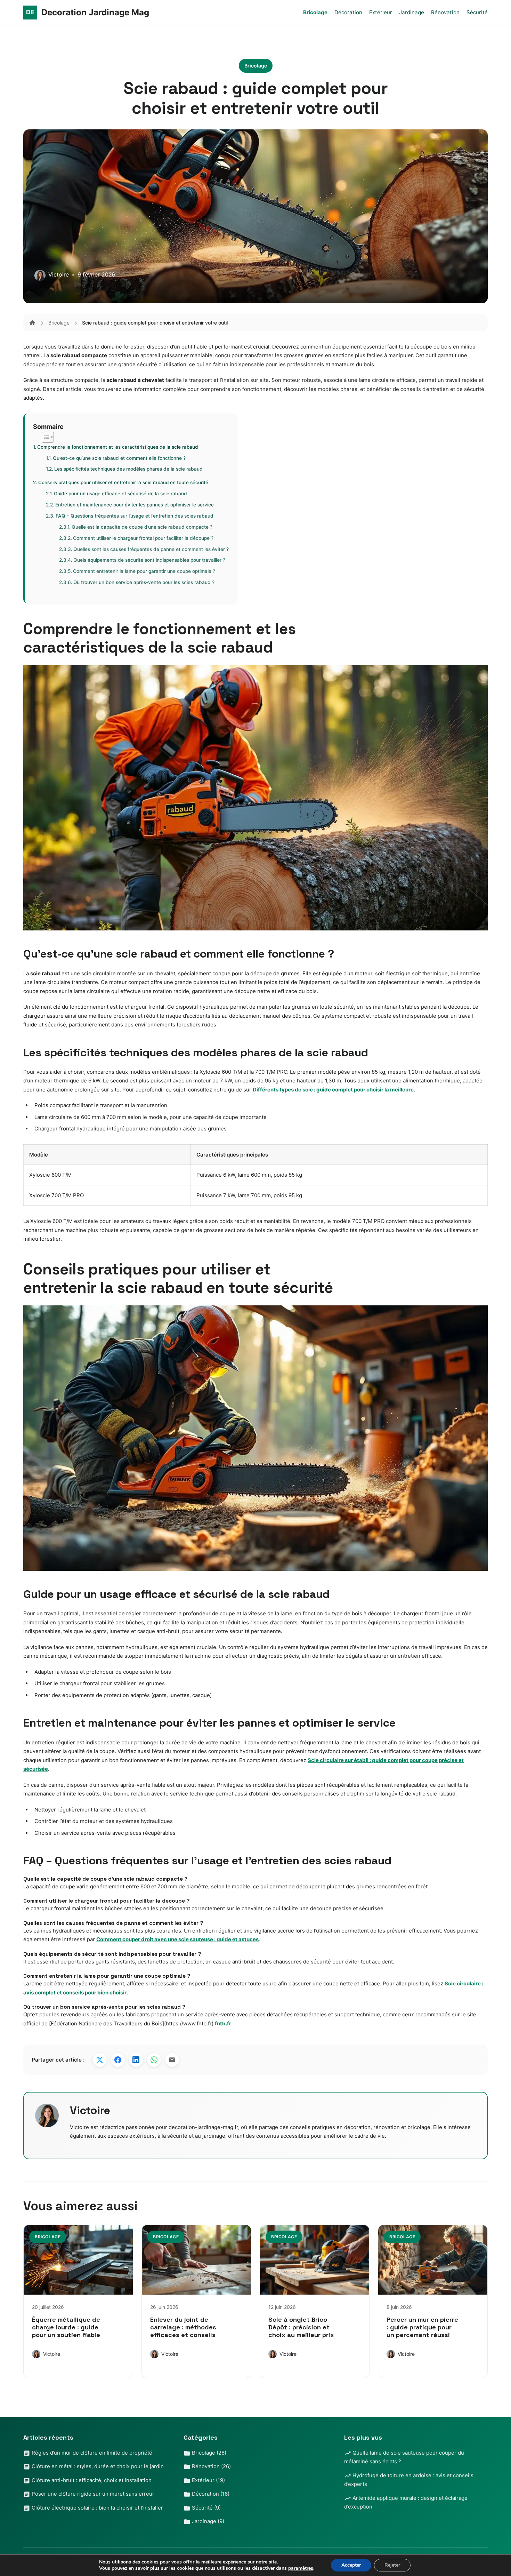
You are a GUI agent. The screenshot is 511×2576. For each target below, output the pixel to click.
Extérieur (381, 12)
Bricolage (315, 12)
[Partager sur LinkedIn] (136, 2060)
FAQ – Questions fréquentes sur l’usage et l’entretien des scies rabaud (135, 516)
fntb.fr (223, 2023)
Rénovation (445, 12)
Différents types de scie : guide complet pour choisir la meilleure (333, 1090)
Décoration (348, 12)
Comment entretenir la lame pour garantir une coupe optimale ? (144, 571)
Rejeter (392, 2565)
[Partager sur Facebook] (118, 2060)
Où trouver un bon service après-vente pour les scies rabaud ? (144, 582)
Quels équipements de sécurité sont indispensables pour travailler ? (149, 560)
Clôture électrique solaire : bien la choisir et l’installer (97, 2508)
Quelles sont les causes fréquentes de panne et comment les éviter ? (151, 549)
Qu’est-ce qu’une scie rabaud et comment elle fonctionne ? (119, 458)
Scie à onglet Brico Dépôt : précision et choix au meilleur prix (301, 2327)
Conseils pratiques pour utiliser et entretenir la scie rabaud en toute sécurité (123, 482)
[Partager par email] (172, 2060)
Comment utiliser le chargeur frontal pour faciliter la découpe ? (143, 538)
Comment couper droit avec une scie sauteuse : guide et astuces (177, 1939)
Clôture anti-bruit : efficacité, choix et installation (91, 2480)
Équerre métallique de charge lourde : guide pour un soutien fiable (66, 2327)
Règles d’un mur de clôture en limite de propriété (91, 2453)
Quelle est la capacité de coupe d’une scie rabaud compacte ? (142, 527)
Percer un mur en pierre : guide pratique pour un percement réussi (422, 2327)
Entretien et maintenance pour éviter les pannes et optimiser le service (135, 505)
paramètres (301, 2568)
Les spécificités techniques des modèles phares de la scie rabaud (128, 469)
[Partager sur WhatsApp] (154, 2060)
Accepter (351, 2565)
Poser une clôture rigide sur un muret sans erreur (92, 2494)
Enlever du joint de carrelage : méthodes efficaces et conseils (183, 2327)
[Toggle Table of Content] (44, 437)
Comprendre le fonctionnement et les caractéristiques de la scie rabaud (117, 447)
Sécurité (477, 12)
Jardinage (412, 12)
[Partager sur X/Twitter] (100, 2060)
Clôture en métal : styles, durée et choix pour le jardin (97, 2466)
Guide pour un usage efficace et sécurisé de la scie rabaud (120, 494)
